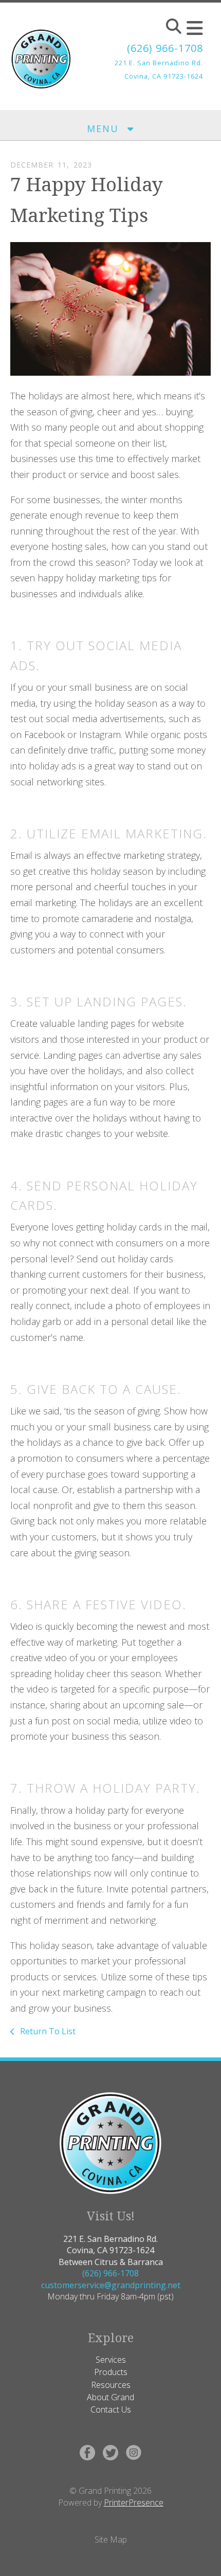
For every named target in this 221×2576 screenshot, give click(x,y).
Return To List (47, 2031)
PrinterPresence (134, 2503)
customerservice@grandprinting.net (111, 2285)
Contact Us (111, 2409)
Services (111, 2360)
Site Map (111, 2540)
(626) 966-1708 (165, 48)
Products (111, 2372)
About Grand (110, 2397)
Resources (111, 2385)
